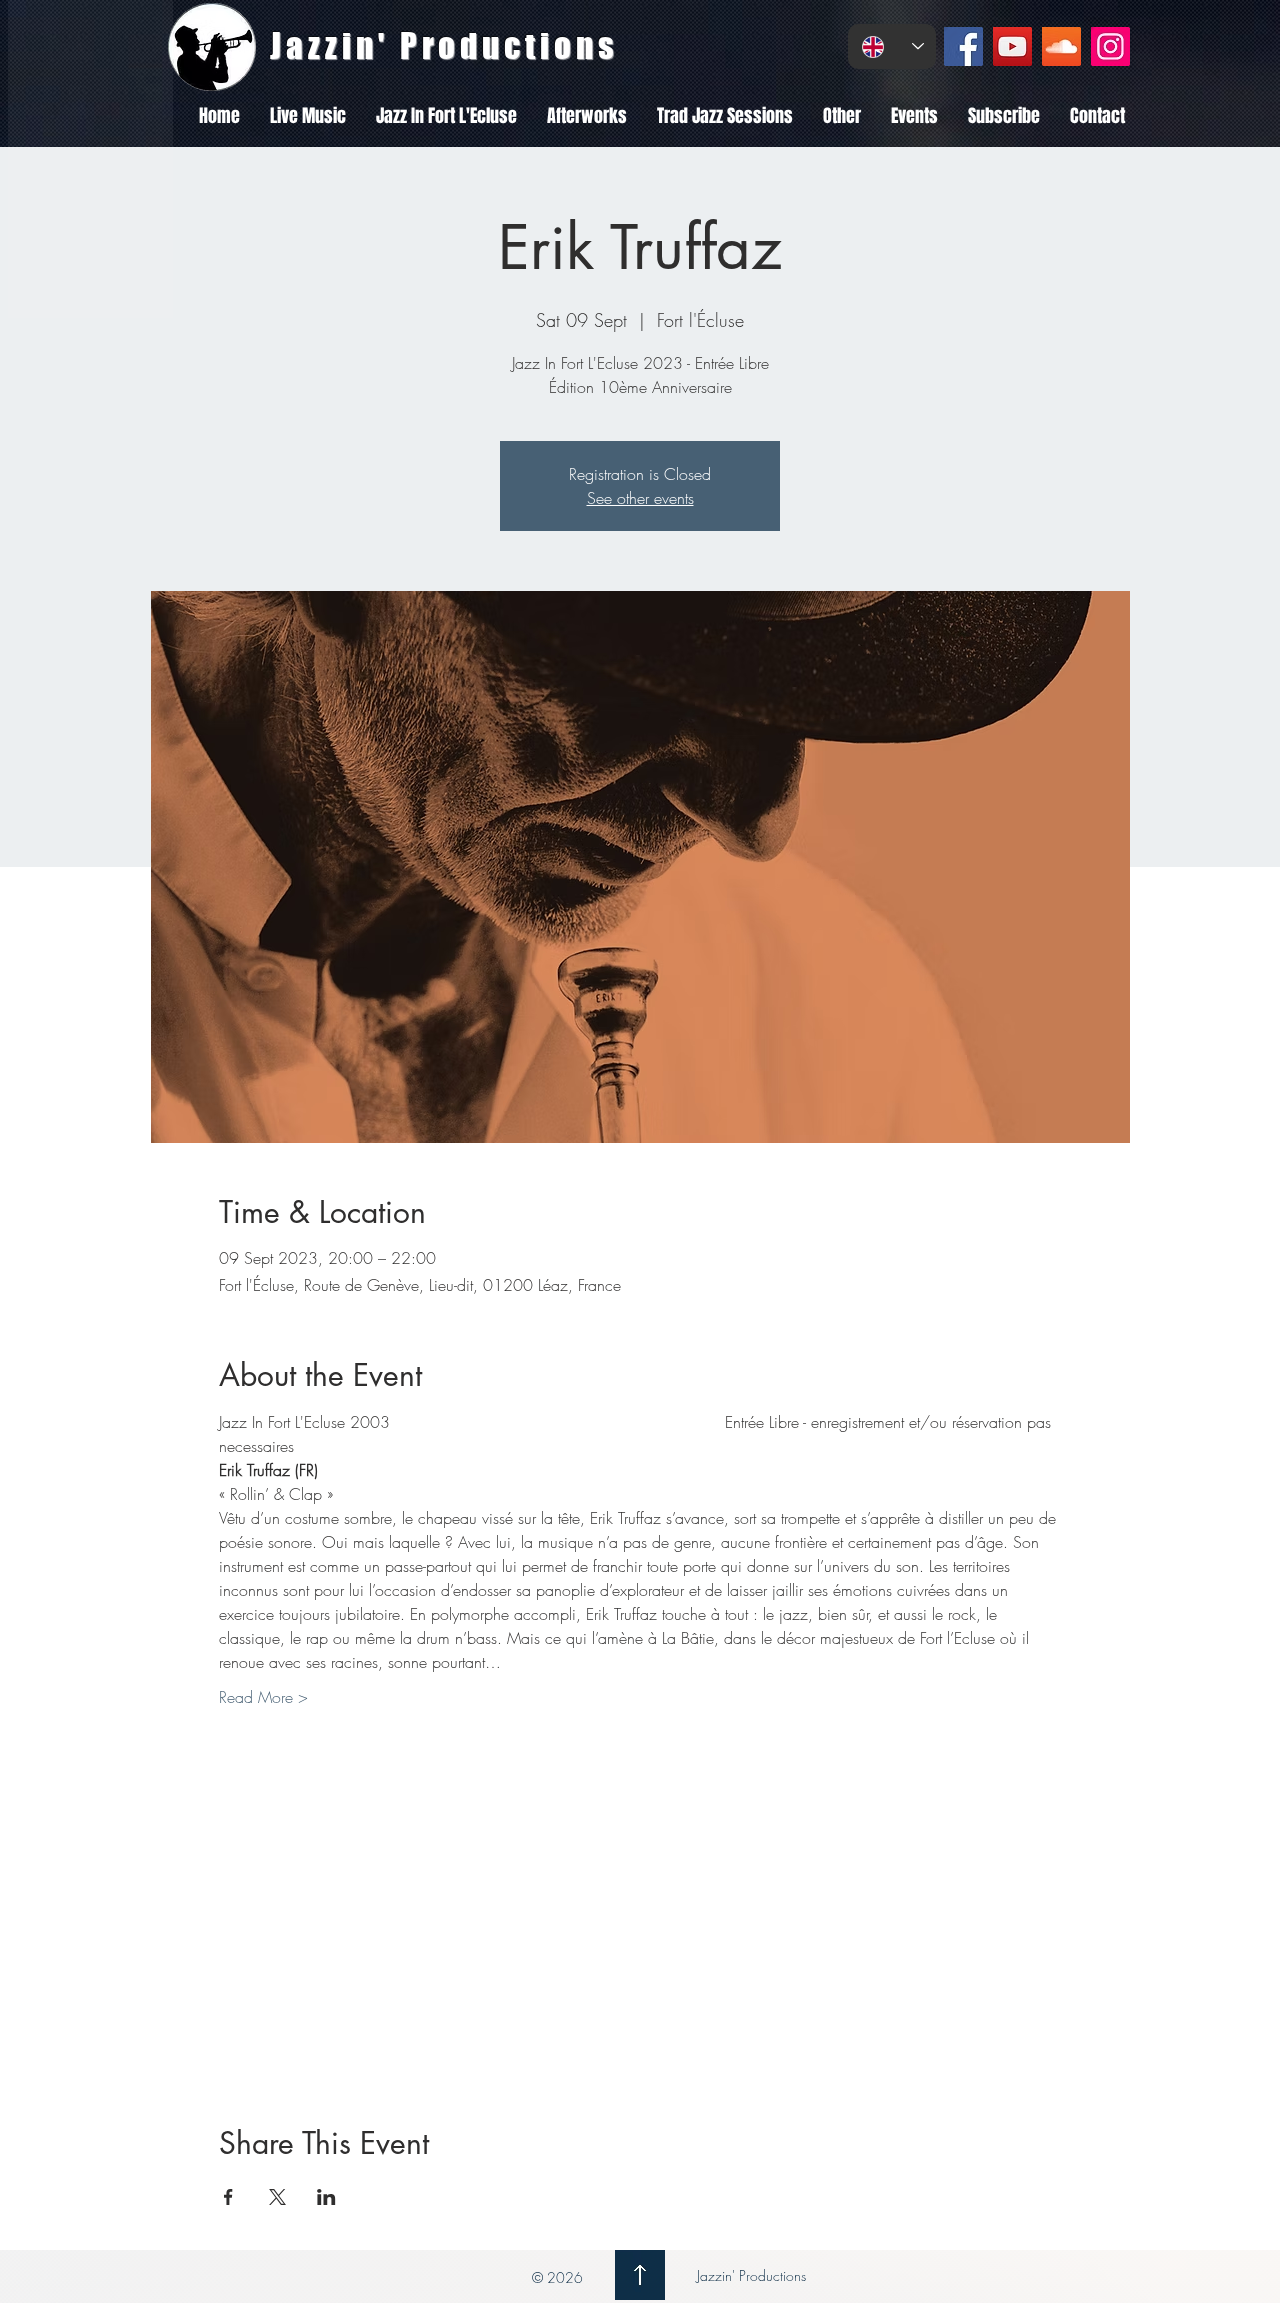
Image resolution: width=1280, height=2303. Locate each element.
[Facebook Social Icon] (963, 46)
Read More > (263, 1697)
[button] (308, 116)
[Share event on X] (277, 2197)
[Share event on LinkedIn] (326, 2197)
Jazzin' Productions (749, 2275)
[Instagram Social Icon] (1110, 46)
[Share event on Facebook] (228, 2197)
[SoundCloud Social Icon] (1061, 46)
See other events (640, 498)
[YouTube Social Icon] (1012, 46)
